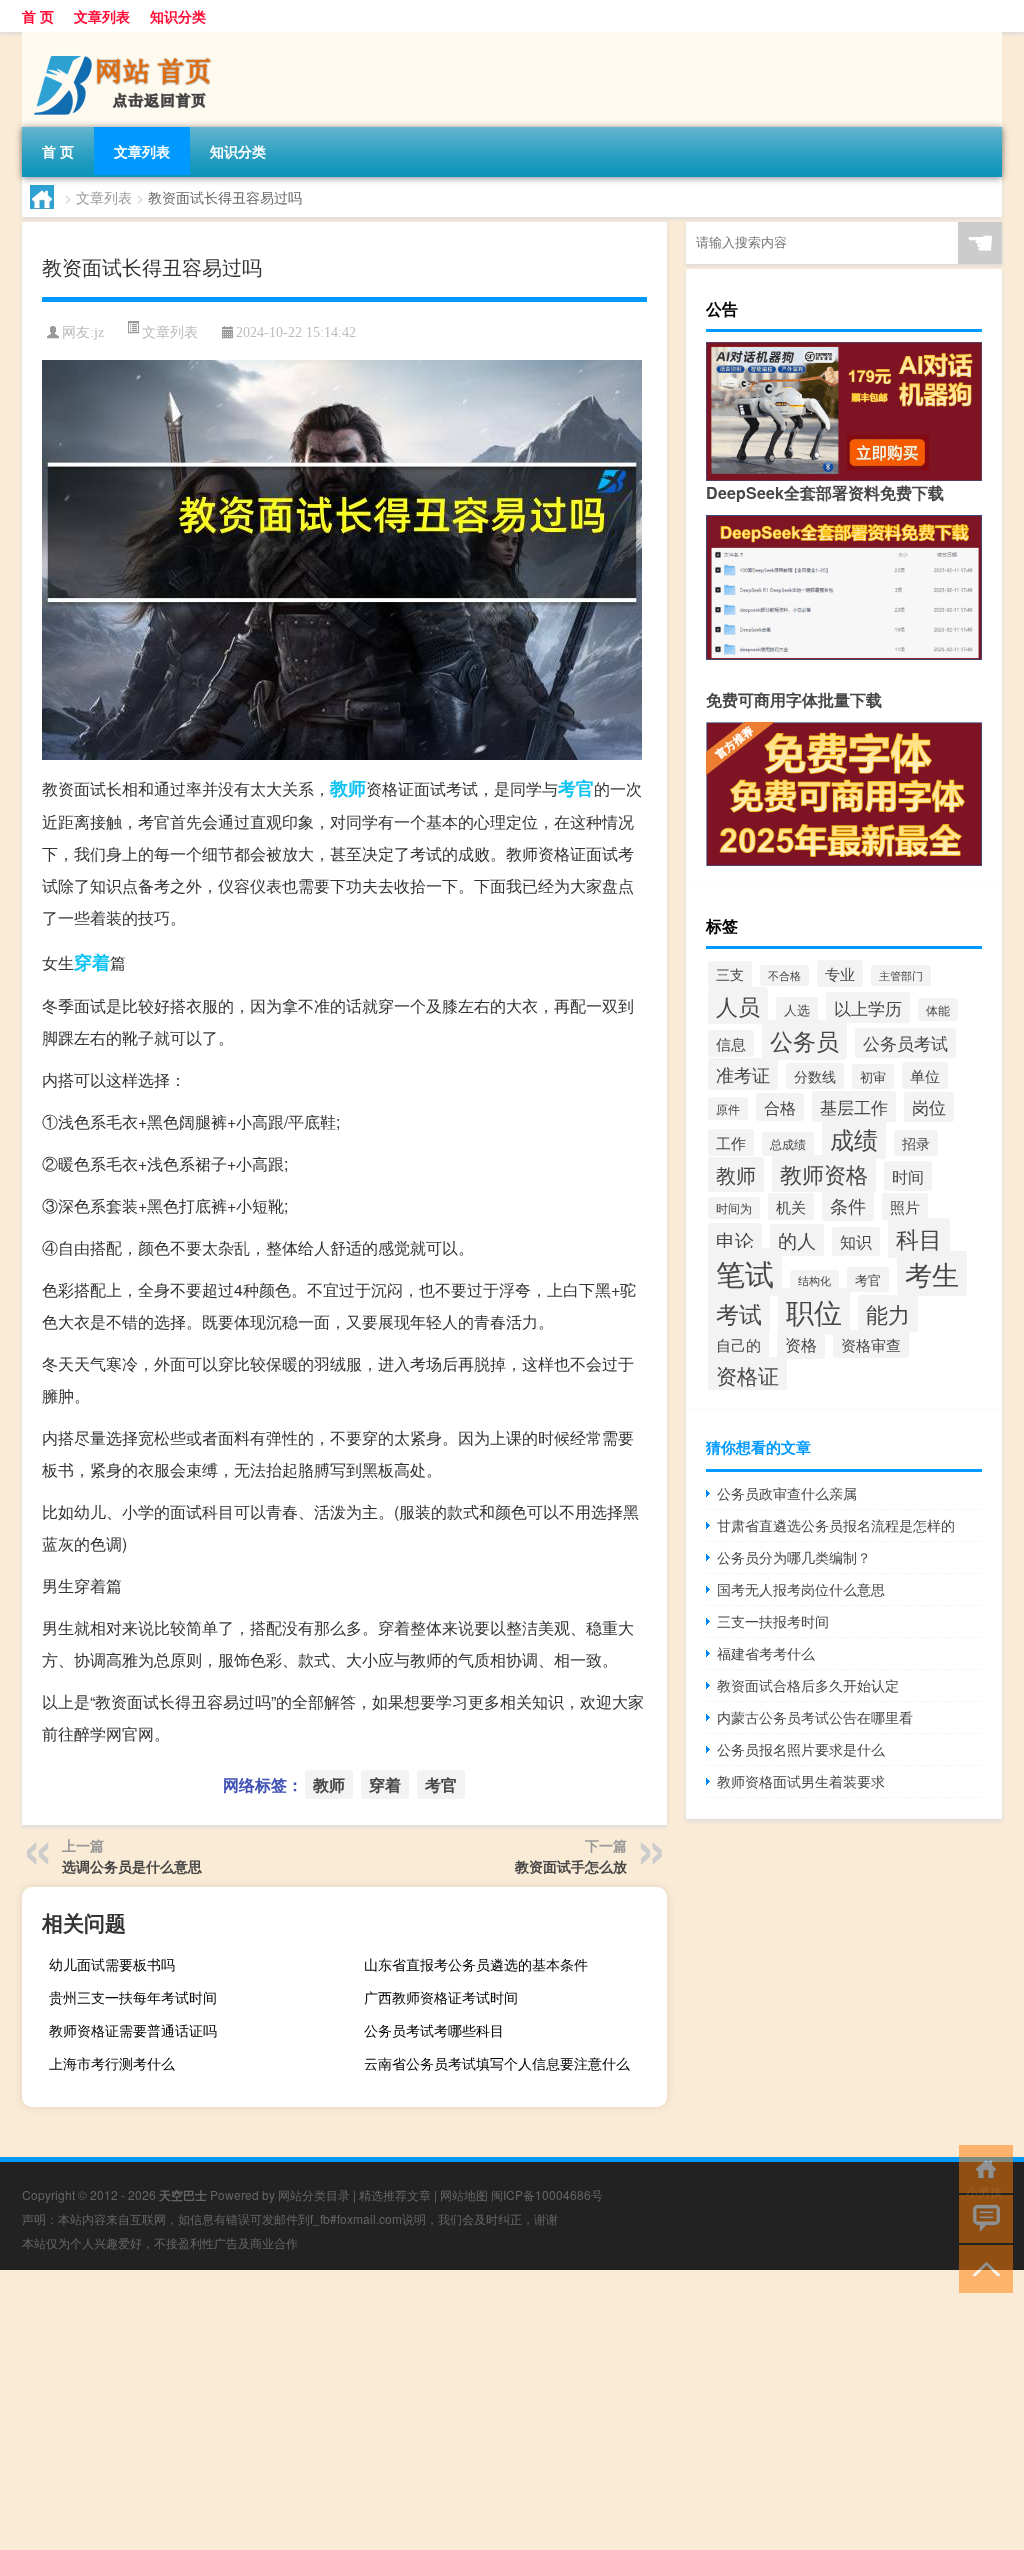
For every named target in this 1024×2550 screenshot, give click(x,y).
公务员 (804, 1040)
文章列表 (102, 16)
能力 (888, 1313)
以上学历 (868, 1007)
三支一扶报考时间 (773, 1621)
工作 (731, 1142)
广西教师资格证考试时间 (441, 1997)
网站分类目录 (314, 2194)
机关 (791, 1206)
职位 (814, 1311)
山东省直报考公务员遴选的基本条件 (476, 1964)
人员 (738, 1005)
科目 (919, 1238)
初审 (873, 1076)
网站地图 (464, 2194)
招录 (916, 1143)
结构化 (814, 1280)
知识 (856, 1241)
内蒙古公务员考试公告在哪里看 (815, 1717)
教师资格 (824, 1173)
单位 (925, 1075)
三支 (730, 974)
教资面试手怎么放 (571, 1866)
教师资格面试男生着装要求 (801, 1781)
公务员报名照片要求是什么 (801, 1749)
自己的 (738, 1344)
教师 (348, 788)
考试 (739, 1313)
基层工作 (854, 1106)
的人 (797, 1240)
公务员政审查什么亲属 (787, 1493)
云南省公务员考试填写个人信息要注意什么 (497, 2063)
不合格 (784, 975)
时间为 (734, 1208)
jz (99, 332)
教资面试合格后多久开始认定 (808, 1685)
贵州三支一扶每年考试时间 (133, 1997)
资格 (801, 1344)
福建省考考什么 (766, 1653)
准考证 (743, 1074)
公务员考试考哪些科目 (434, 2030)
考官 (576, 788)
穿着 (92, 962)
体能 (938, 1009)
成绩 (854, 1138)
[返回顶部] (981, 2267)
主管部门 (901, 975)
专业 (840, 973)
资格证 (747, 1375)
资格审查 (871, 1344)
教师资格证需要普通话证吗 (133, 2030)
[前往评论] (981, 2217)
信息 (731, 1043)
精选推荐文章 (395, 2194)
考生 (932, 1273)
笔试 (745, 1272)
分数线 (815, 1076)
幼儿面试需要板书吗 (112, 1964)
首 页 (38, 16)
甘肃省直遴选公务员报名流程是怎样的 (836, 1525)
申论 (735, 1240)
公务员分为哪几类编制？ (794, 1557)
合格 (780, 1107)
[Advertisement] (512, 2410)
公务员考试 (905, 1043)
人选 (797, 1009)
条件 (848, 1205)
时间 (908, 1176)
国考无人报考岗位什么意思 (801, 1589)
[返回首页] (981, 2167)
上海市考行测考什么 (112, 2063)
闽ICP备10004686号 (547, 2194)
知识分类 (178, 16)
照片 (905, 1206)
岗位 (929, 1107)
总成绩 (788, 1144)
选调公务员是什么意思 (132, 1866)
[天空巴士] (127, 39)
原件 (728, 1108)
